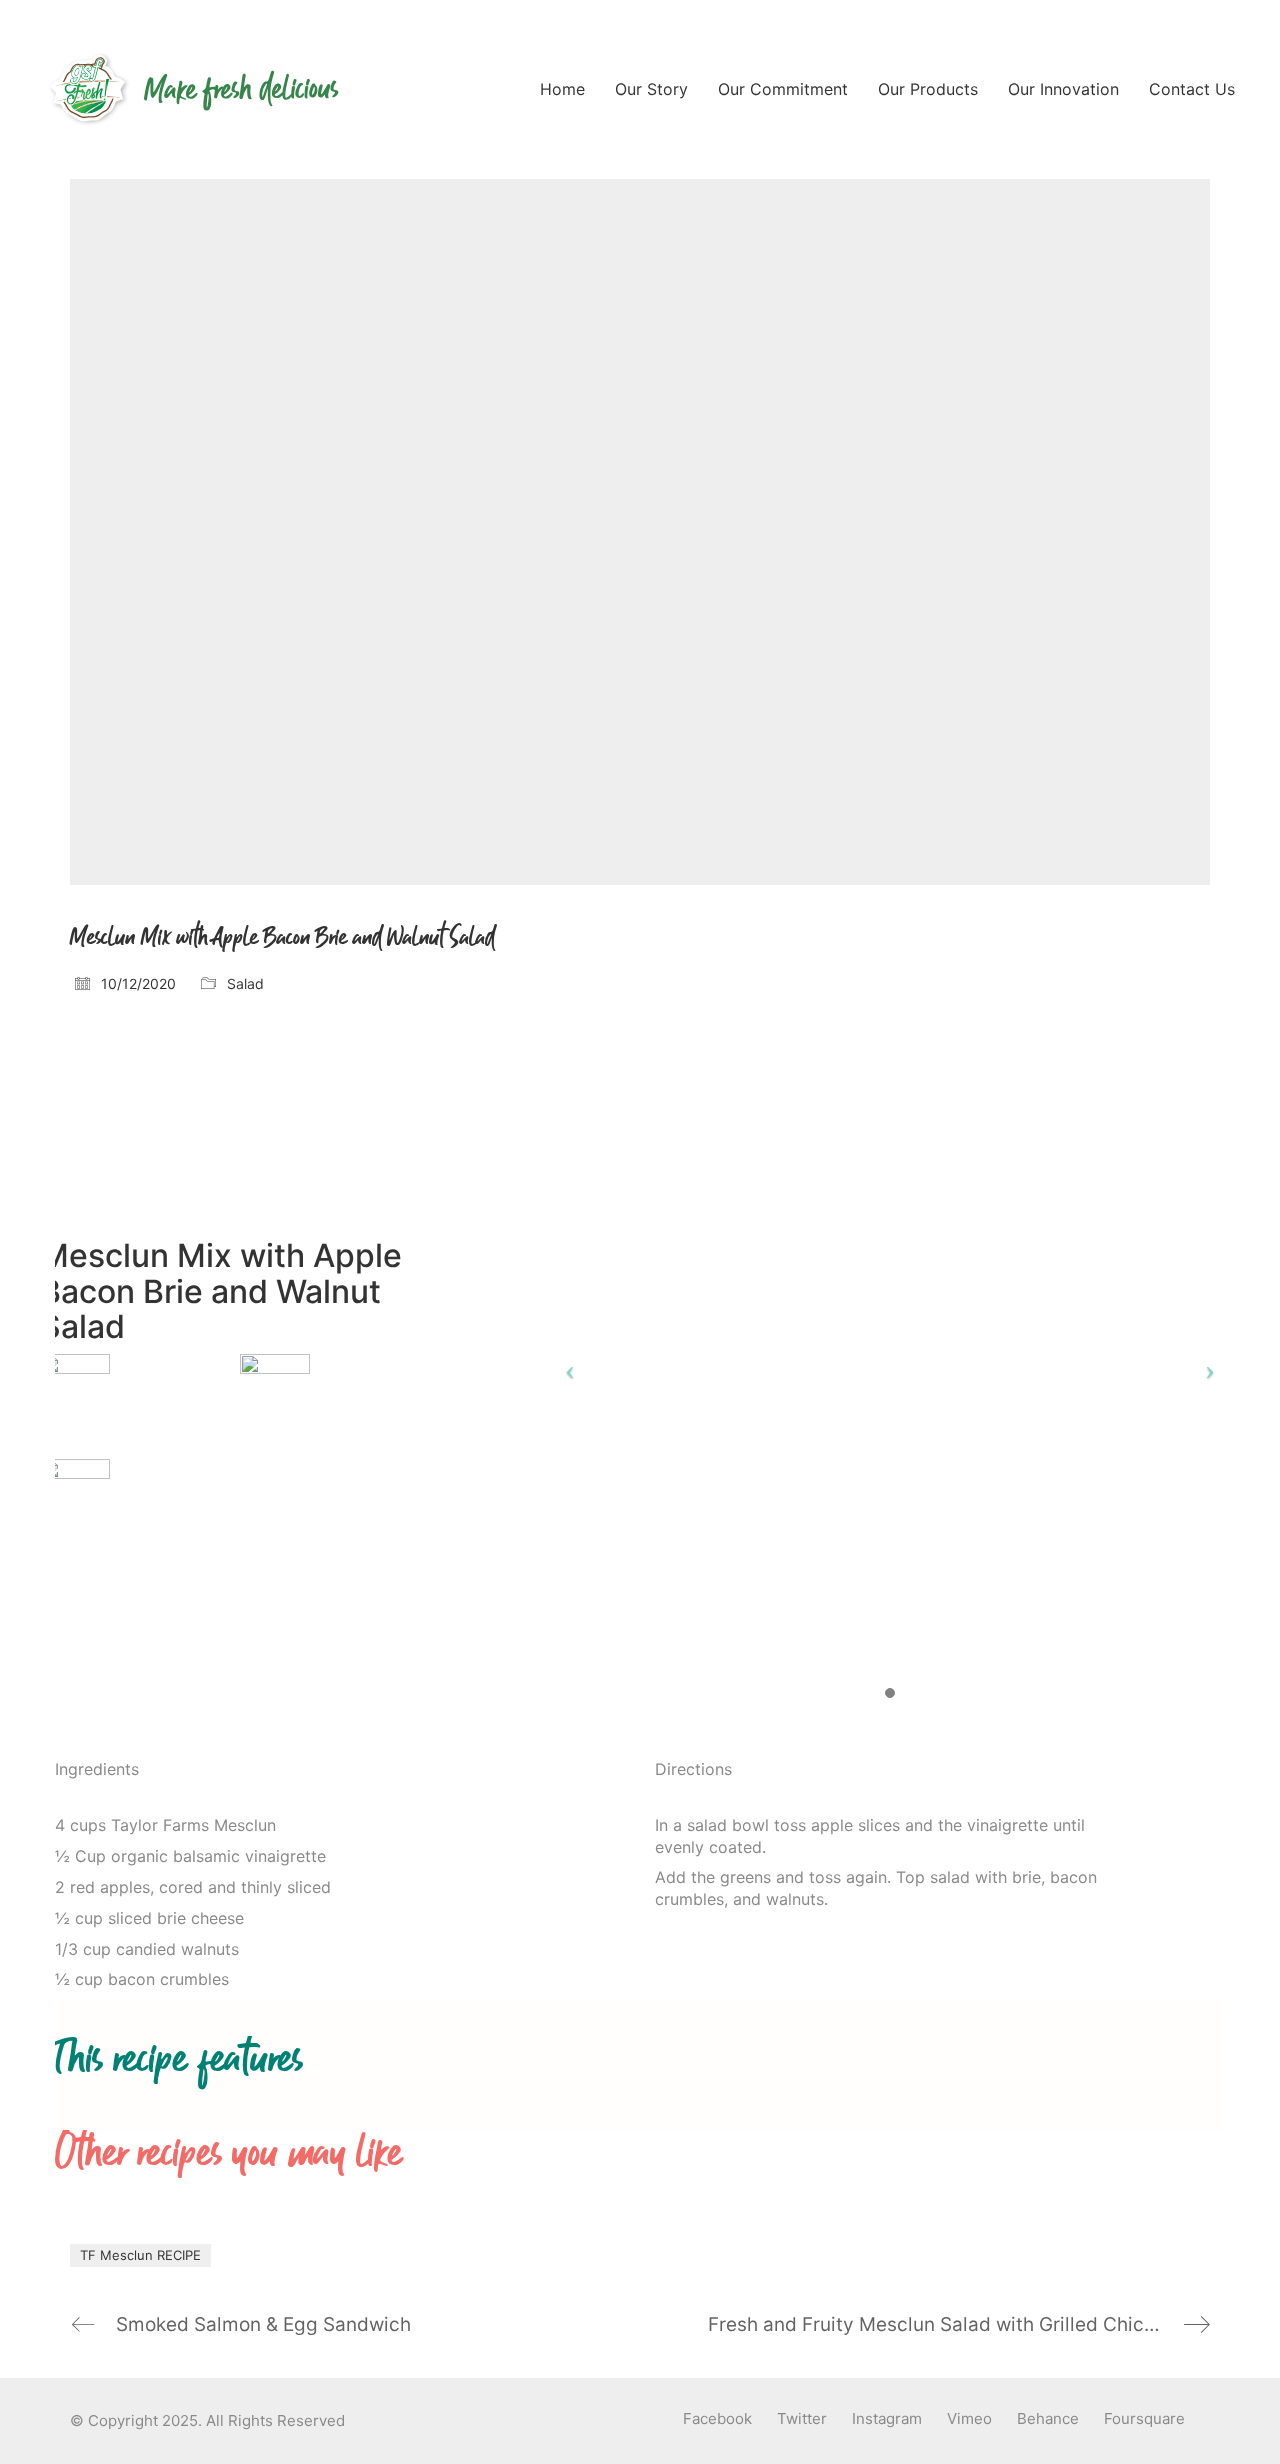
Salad (245, 983)
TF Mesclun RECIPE (140, 2255)
